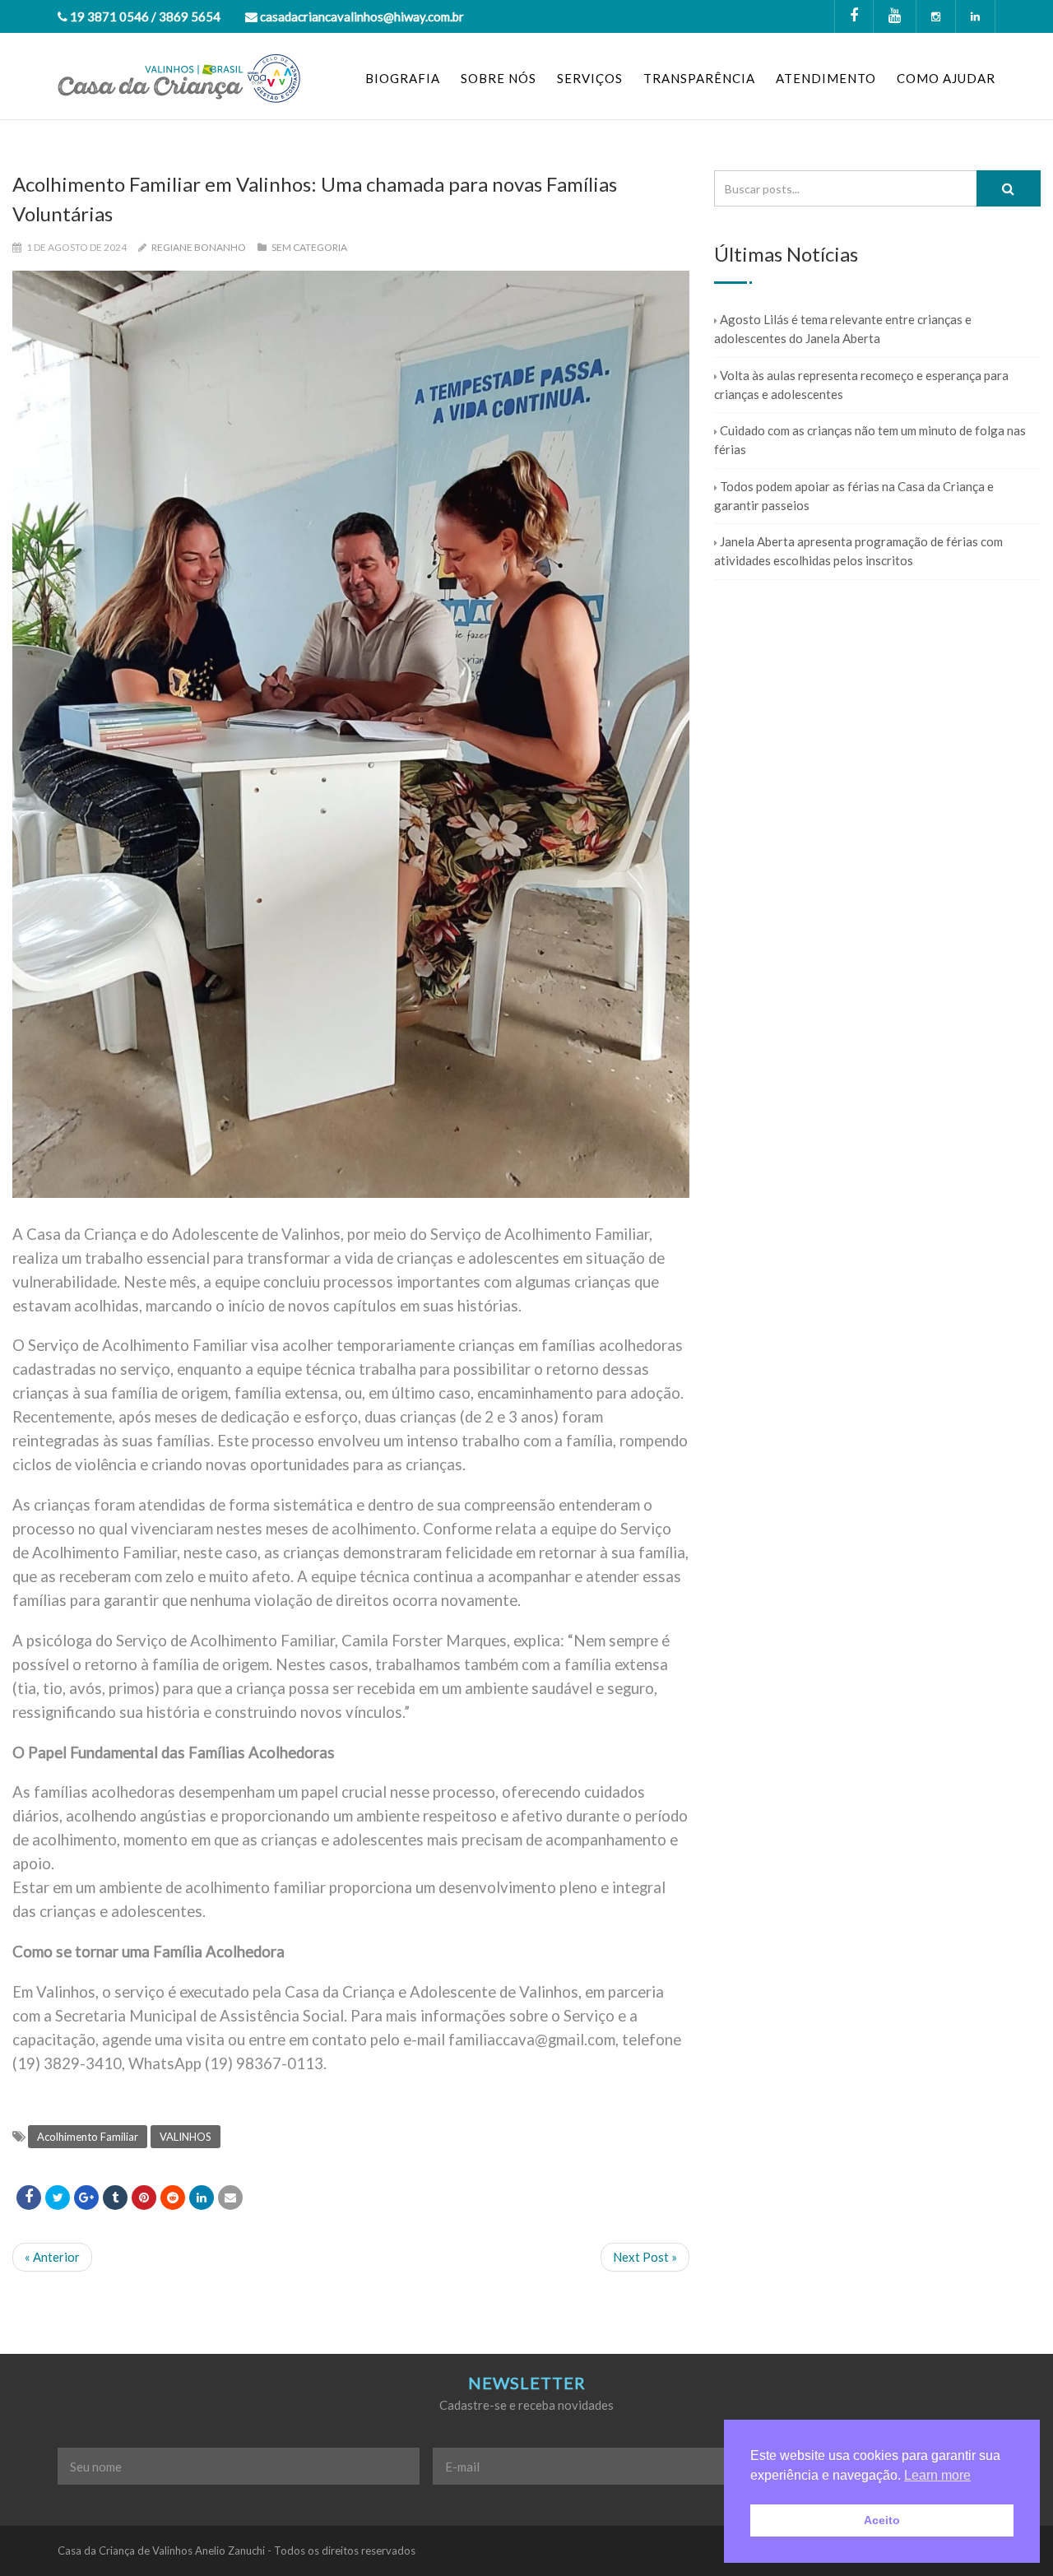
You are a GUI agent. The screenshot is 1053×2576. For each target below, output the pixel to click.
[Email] (230, 2198)
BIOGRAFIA (403, 78)
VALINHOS (186, 2137)
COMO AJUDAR (946, 78)
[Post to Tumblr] (115, 2198)
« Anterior (52, 2257)
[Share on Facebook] (29, 2198)
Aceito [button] (882, 2520)
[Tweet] (58, 2198)
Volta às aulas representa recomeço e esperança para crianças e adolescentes (861, 385)
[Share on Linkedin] (173, 2198)
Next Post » (645, 2257)
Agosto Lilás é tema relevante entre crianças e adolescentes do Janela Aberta (843, 329)
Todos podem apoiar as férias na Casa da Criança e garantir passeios (854, 496)
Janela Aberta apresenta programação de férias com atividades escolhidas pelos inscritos (858, 551)
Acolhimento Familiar (88, 2137)
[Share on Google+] (86, 2198)
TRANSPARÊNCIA (699, 78)
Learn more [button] (937, 2475)
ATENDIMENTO (826, 78)
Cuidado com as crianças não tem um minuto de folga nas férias (870, 440)
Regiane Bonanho (199, 247)
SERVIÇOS (590, 78)
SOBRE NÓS (499, 78)
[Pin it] (144, 2198)
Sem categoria (309, 247)
